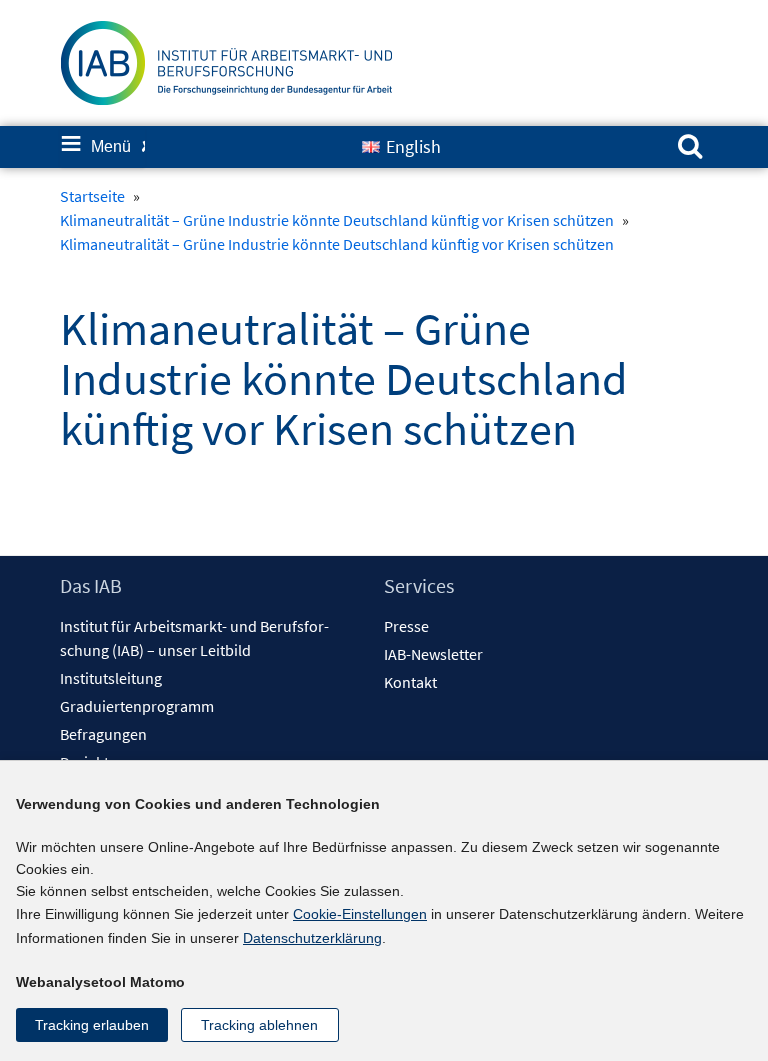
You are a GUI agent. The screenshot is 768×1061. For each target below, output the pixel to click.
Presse (406, 626)
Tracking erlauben (92, 1025)
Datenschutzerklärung (312, 938)
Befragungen (103, 734)
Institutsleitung (111, 678)
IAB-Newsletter (433, 654)
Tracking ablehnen (259, 1025)
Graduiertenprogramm (137, 706)
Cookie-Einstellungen (360, 914)
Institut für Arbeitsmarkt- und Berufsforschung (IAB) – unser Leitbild (194, 638)
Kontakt (410, 682)
